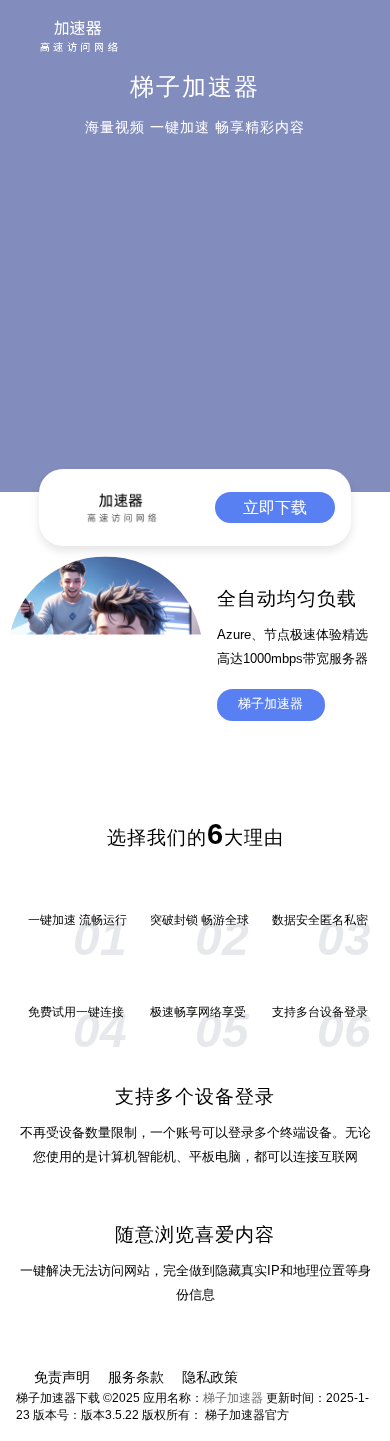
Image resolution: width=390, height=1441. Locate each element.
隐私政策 (210, 1377)
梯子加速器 (270, 704)
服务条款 (136, 1377)
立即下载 (275, 507)
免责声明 (62, 1377)
